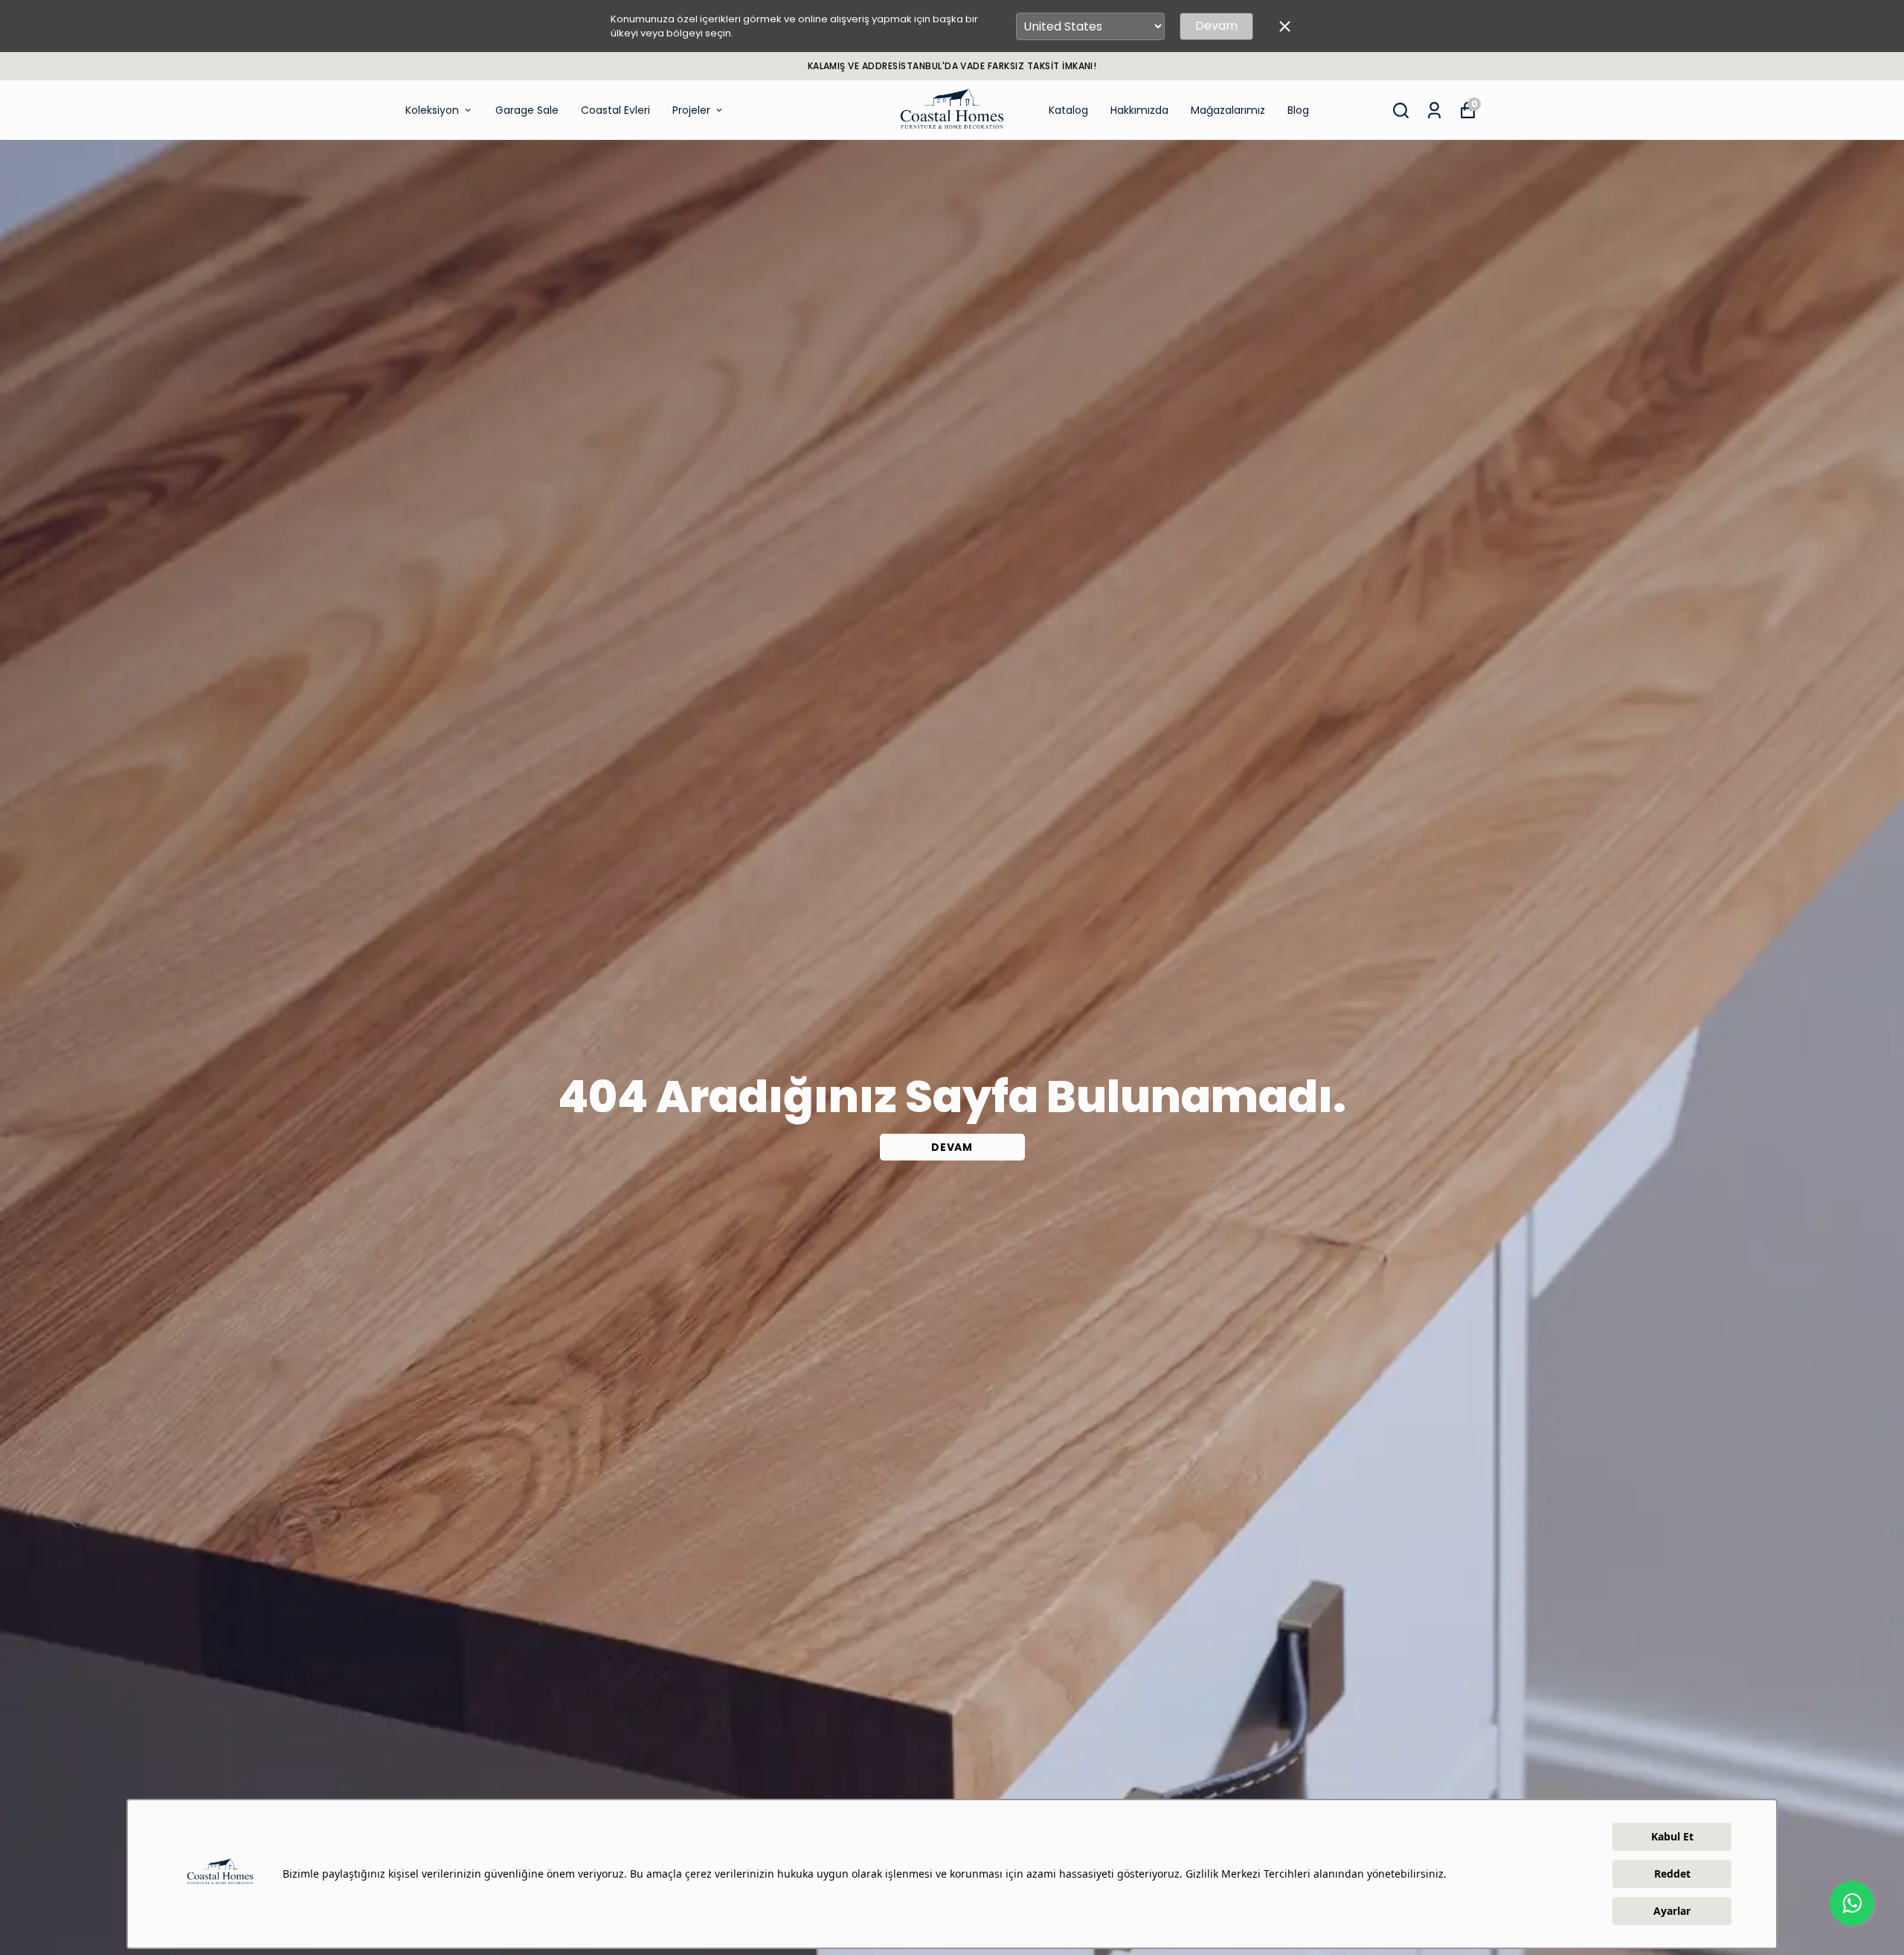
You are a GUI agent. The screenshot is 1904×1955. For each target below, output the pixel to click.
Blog (1298, 110)
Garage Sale (527, 110)
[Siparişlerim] (1434, 110)
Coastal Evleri (615, 110)
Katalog (1068, 110)
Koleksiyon (432, 110)
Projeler (691, 110)
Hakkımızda (1139, 110)
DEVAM (952, 1147)
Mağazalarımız (1228, 110)
